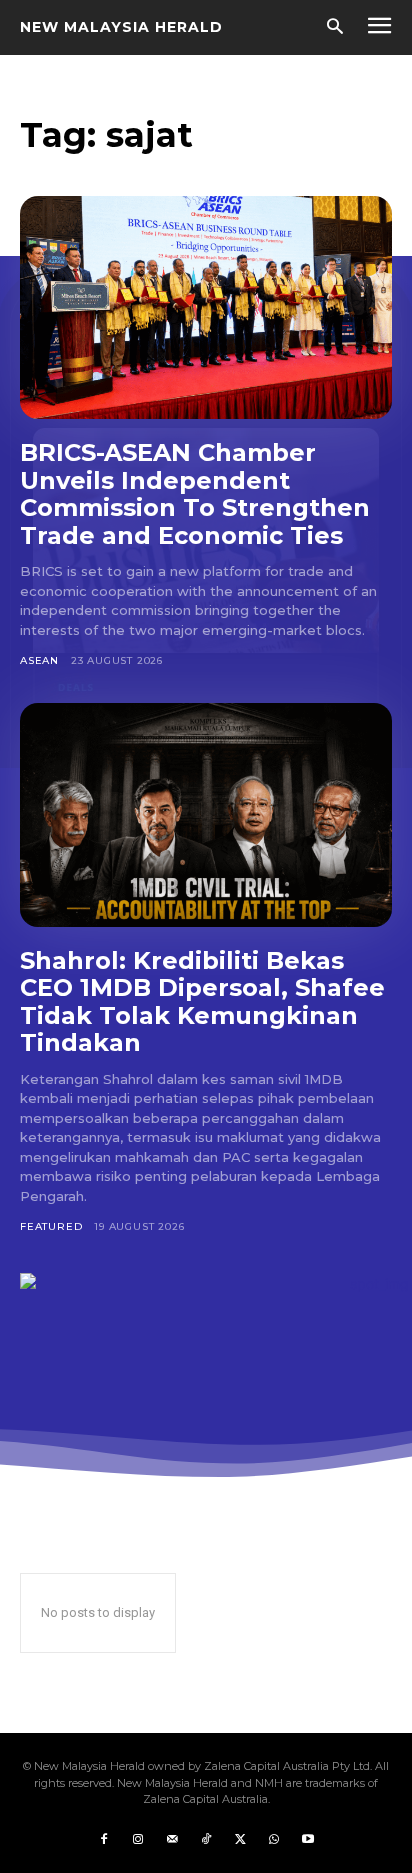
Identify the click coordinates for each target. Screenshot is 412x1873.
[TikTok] (206, 1840)
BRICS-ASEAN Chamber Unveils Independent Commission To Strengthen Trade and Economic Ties (195, 494)
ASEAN (39, 660)
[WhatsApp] (274, 1840)
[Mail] (172, 1840)
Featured (51, 1226)
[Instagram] (138, 1840)
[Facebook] (104, 1840)
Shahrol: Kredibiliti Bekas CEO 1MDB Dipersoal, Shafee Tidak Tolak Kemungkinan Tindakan (202, 1002)
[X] (240, 1840)
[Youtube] (308, 1840)
